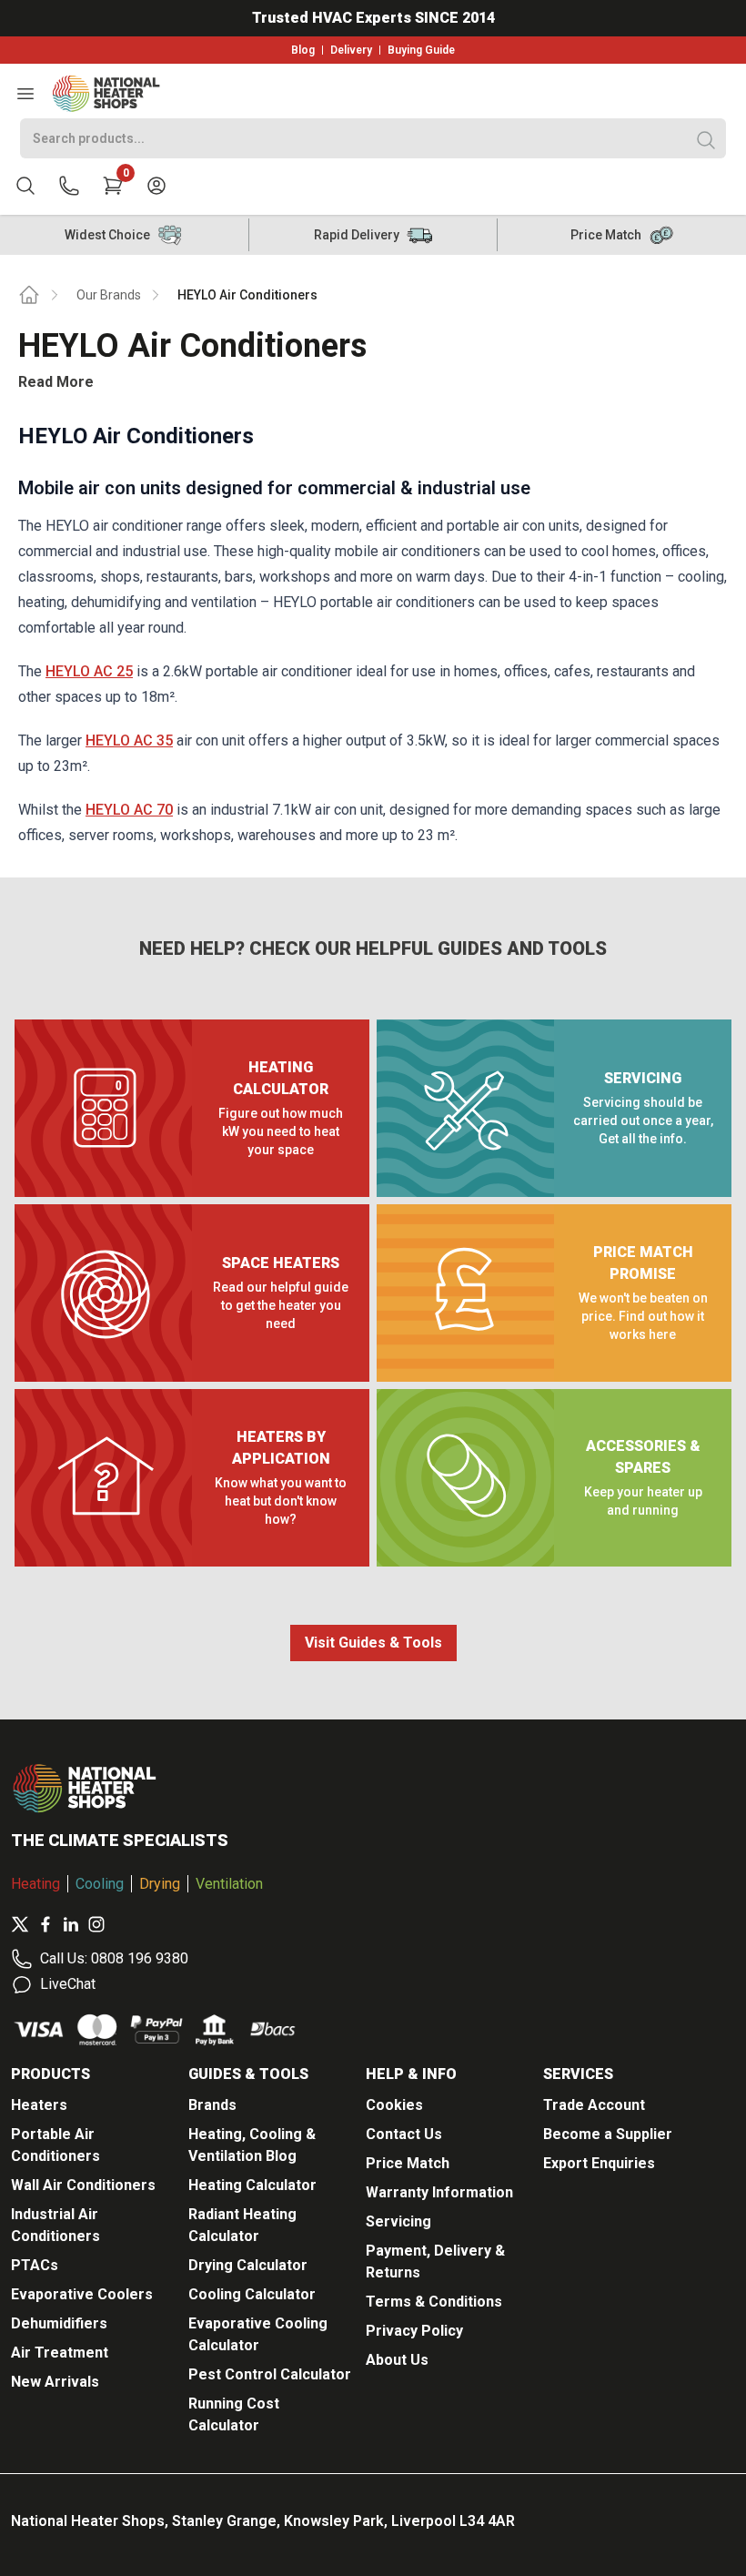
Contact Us (404, 2134)
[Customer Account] (156, 186)
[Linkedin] (71, 1924)
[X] (20, 1924)
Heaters (39, 2105)
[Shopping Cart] (113, 186)
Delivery (351, 50)
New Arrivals (55, 2382)
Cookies (394, 2105)
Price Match (408, 2163)
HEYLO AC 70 (129, 810)
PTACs (35, 2265)
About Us (397, 2360)
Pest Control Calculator (270, 2374)
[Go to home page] (29, 295)
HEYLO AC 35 (129, 740)
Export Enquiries (599, 2163)
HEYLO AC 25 (89, 671)
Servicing (398, 2221)
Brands (212, 2105)
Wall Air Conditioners (83, 2185)
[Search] (706, 140)
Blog (303, 50)
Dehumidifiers (59, 2323)
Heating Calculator (252, 2185)
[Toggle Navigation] (25, 94)
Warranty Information (439, 2192)
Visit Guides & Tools (373, 1643)
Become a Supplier (608, 2134)
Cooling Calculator (252, 2294)
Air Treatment (60, 2353)
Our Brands (109, 295)
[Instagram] (96, 1924)
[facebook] (45, 1924)
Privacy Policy (414, 2331)
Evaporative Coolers (82, 2294)
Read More (56, 382)
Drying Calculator (248, 2265)
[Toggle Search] (25, 186)
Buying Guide (421, 50)
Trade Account (594, 2105)
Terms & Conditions (434, 2302)
